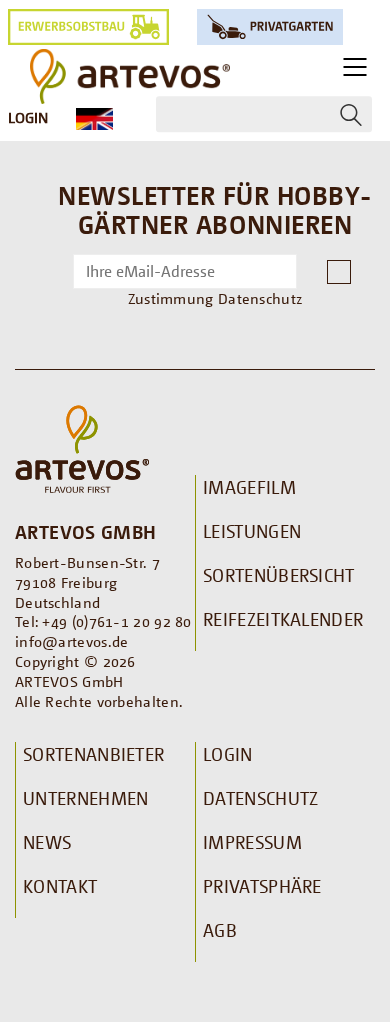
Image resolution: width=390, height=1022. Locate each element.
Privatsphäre (262, 886)
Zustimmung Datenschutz (215, 298)
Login (28, 117)
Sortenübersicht (279, 575)
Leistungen (252, 531)
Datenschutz (260, 798)
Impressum (252, 842)
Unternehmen (85, 798)
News (47, 842)
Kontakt (60, 886)
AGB (220, 930)
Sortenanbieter (93, 754)
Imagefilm (249, 487)
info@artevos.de (72, 641)
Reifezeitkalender (283, 619)
